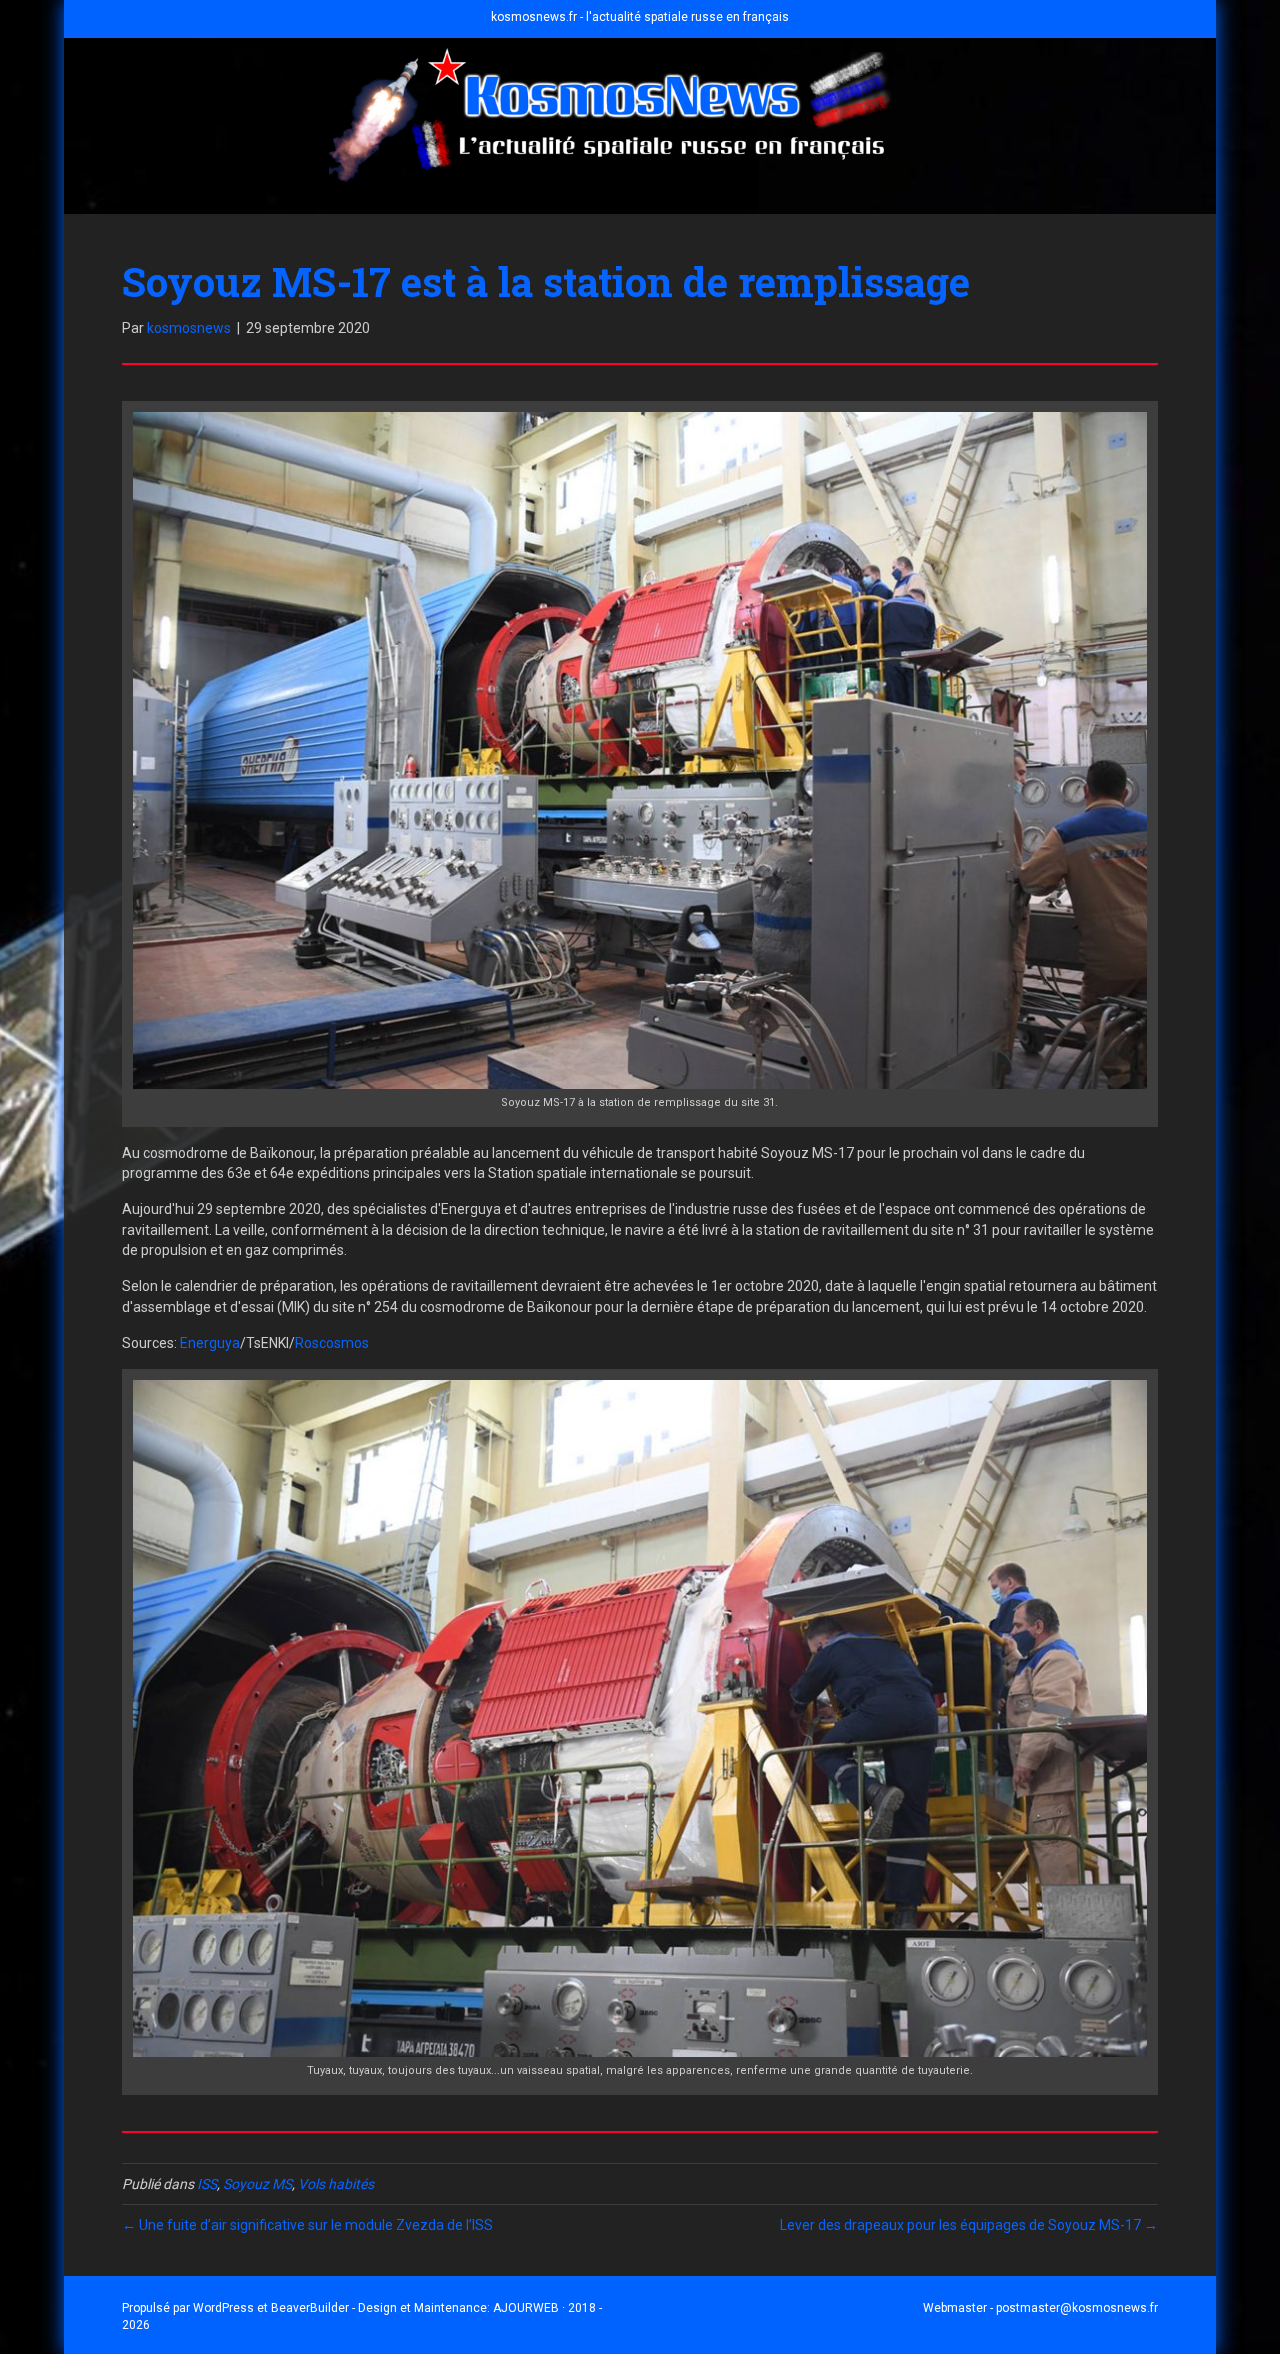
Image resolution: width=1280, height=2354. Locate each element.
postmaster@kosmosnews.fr (1077, 2308)
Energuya (210, 1343)
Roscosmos (332, 1343)
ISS (207, 2184)
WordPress (223, 2308)
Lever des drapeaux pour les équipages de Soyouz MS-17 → (969, 2225)
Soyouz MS (257, 2184)
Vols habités (336, 2184)
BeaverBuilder (310, 2308)
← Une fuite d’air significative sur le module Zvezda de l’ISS (307, 2225)
